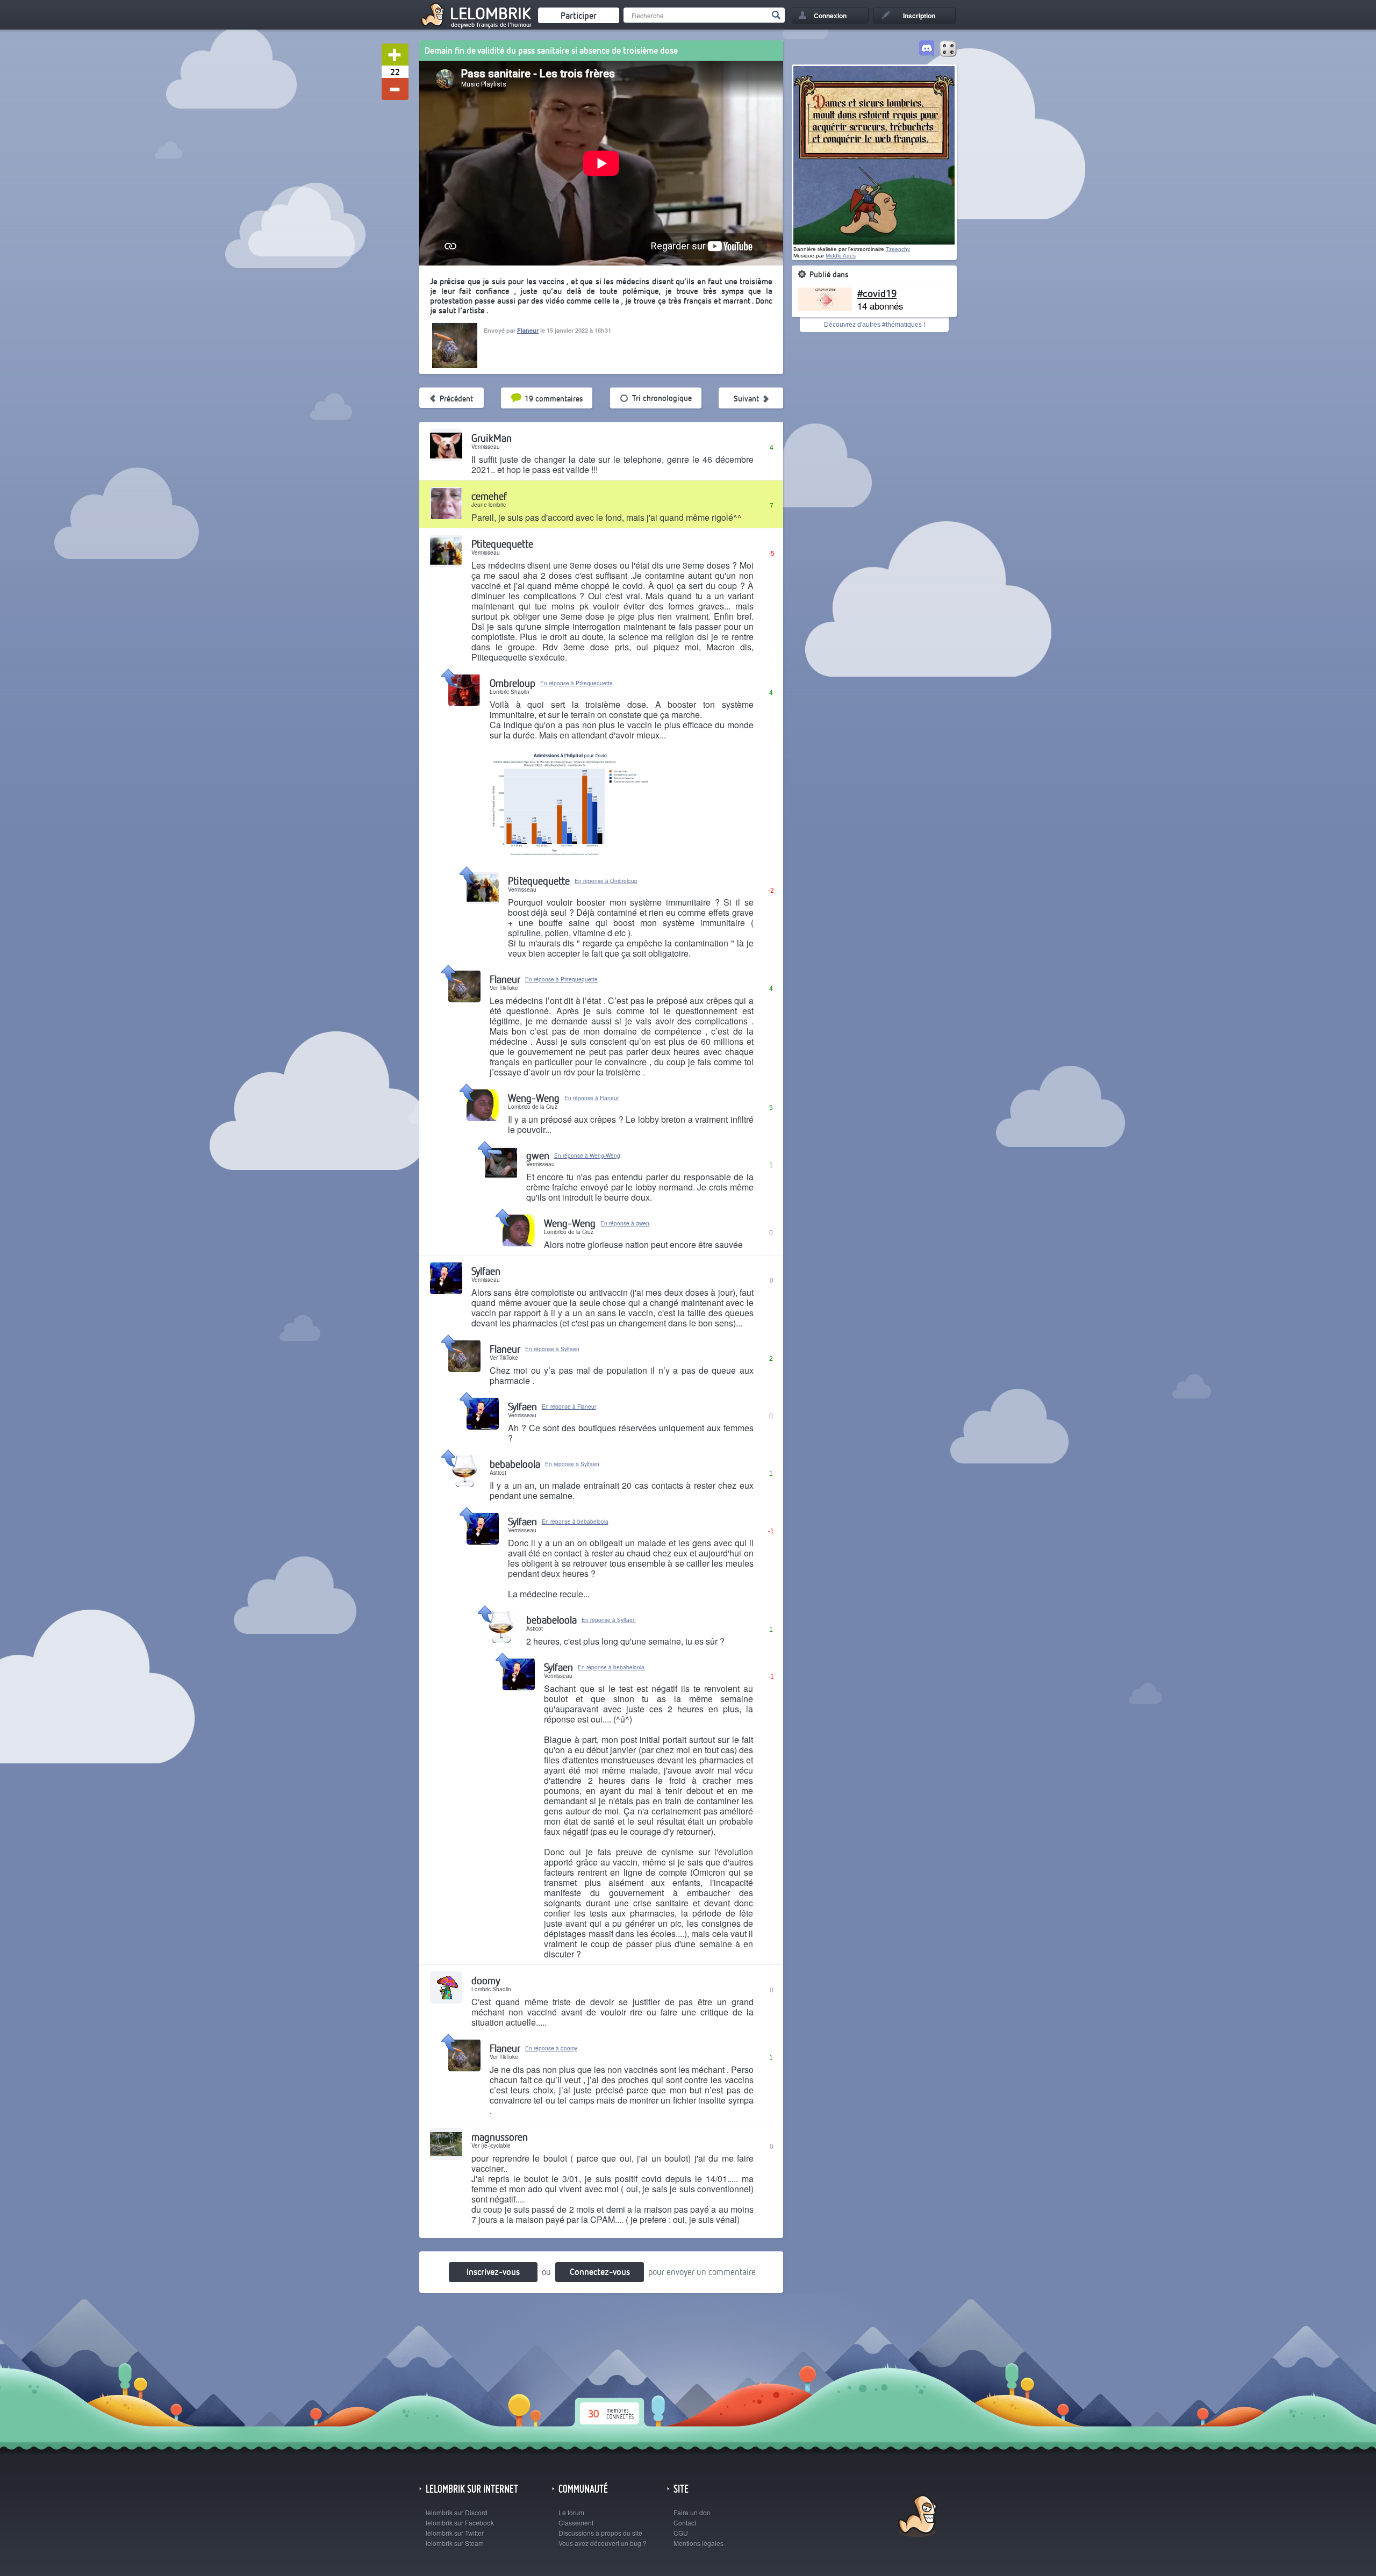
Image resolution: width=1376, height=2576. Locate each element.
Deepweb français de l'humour (491, 25)
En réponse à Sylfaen (552, 1349)
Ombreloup (513, 683)
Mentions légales (698, 2543)
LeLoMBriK (916, 2517)
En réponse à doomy (551, 2048)
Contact (685, 2523)
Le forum (571, 2512)
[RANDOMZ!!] (948, 49)
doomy (486, 1980)
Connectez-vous (600, 2272)
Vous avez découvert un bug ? (603, 2543)
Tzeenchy (898, 249)
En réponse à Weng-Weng (587, 1156)
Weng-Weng (534, 1098)
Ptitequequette (502, 544)
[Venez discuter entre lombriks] (927, 49)
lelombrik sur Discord (457, 2512)
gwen (538, 1155)
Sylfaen (486, 1271)
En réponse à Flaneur (592, 1098)
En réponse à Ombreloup (606, 881)
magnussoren (500, 2137)
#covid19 (877, 293)
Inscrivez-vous (493, 2272)
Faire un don (692, 2512)
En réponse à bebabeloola (575, 1522)
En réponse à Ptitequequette (576, 683)
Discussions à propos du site (600, 2533)
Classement (576, 2523)
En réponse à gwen (625, 1223)
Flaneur (528, 330)
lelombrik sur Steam (455, 2543)
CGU (681, 2533)
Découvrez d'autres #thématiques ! (875, 325)
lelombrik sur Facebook (460, 2523)
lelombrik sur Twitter (455, 2533)
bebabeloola (515, 1464)
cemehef (489, 496)
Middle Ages (841, 256)
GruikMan (492, 438)
